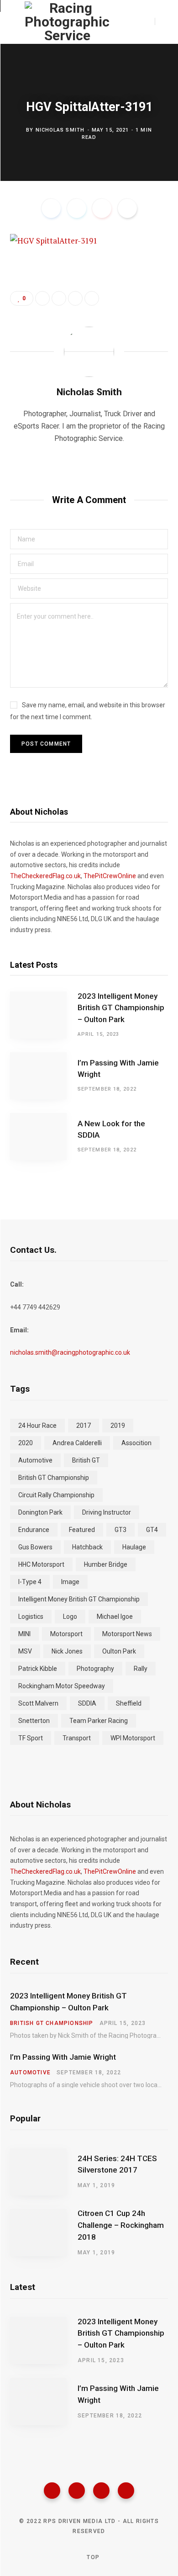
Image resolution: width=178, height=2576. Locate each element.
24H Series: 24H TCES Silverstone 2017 (117, 2164)
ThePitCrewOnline (110, 876)
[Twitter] (77, 2491)
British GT (86, 1460)
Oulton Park (119, 1651)
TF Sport (31, 1738)
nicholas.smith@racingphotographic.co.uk (70, 1352)
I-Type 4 (30, 1582)
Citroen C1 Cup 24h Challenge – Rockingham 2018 (121, 2225)
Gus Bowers (35, 1547)
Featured (82, 1530)
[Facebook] (52, 2491)
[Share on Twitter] (77, 208)
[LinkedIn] (75, 298)
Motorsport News (127, 1634)
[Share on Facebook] (51, 208)
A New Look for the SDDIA (111, 1129)
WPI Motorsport (133, 1738)
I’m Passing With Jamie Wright (118, 1069)
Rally (141, 1669)
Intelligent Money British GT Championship (79, 1599)
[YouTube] (126, 2491)
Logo (70, 1617)
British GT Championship (54, 1478)
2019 (118, 1426)
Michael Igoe (115, 1617)
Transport (77, 1738)
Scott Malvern (38, 1703)
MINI (24, 1634)
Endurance (34, 1530)
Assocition (136, 1443)
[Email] (127, 208)
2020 (26, 1443)
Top (92, 2557)
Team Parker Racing (99, 1721)
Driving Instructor (107, 1512)
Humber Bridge (106, 1564)
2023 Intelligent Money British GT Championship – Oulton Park (121, 1008)
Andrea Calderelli (77, 1443)
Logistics (31, 1617)
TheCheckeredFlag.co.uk (45, 876)
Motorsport (66, 1634)
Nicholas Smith (60, 130)
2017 (84, 1426)
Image (70, 1582)
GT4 (152, 1530)
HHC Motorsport (41, 1564)
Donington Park (40, 1512)
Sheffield (129, 1703)
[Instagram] (101, 2491)
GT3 (120, 1530)
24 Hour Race (37, 1426)
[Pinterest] (102, 208)
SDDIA (87, 1703)
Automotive (35, 1460)
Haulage (134, 1547)
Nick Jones (67, 1651)
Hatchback (87, 1547)
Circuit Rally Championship (56, 1495)
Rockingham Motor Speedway (62, 1686)
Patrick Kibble (38, 1669)
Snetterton (34, 1721)
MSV (25, 1651)
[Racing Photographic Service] (67, 22)
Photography (95, 1669)
